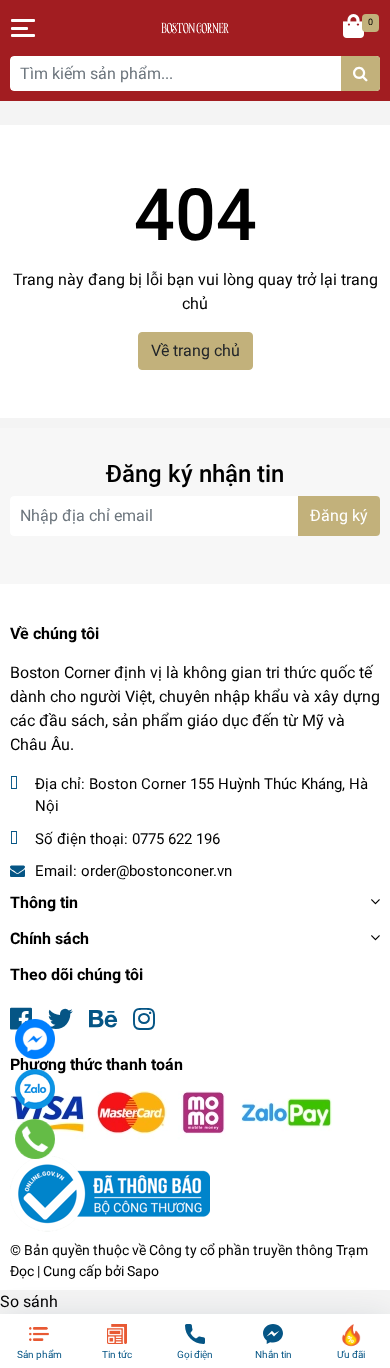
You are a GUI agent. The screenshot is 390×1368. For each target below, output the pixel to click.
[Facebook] (35, 1039)
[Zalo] (35, 1089)
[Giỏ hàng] (355, 28)
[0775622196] (35, 1139)
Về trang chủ (195, 350)
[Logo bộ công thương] (110, 1192)
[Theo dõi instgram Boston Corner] (144, 1019)
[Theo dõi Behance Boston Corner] (103, 1019)
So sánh (29, 1301)
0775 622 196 (176, 839)
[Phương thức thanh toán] (171, 1114)
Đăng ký (339, 515)
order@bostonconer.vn (156, 871)
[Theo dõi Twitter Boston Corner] (60, 1019)
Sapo (143, 1271)
